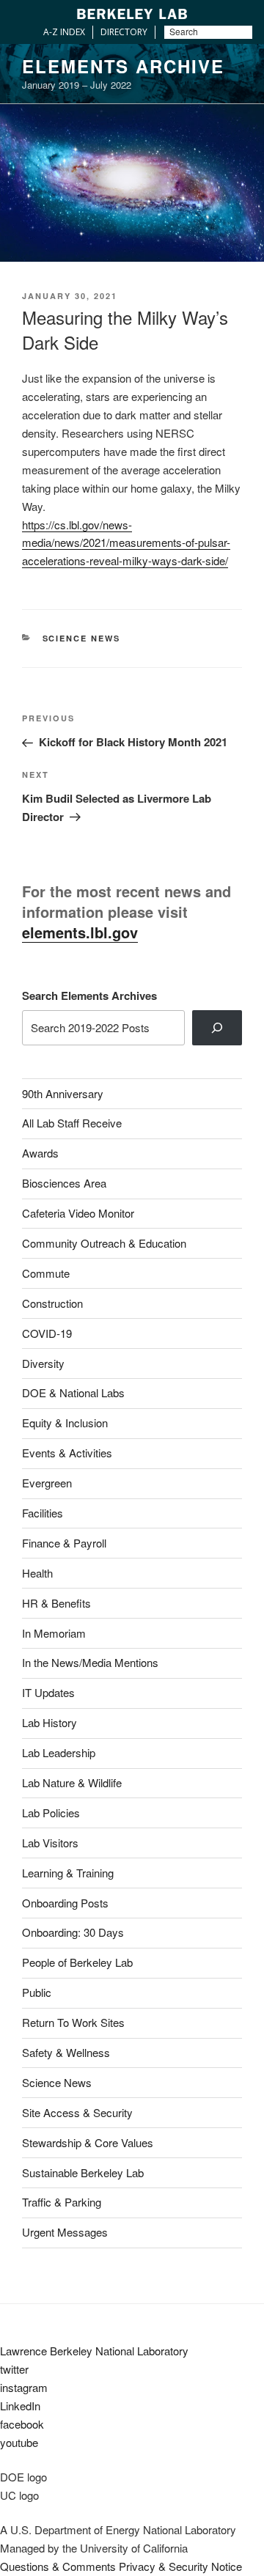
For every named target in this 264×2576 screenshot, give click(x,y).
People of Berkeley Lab (77, 1962)
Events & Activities (67, 1453)
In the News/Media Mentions (90, 1662)
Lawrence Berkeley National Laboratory (94, 2351)
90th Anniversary (63, 1093)
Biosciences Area (64, 1183)
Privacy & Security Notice (180, 2566)
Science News (82, 638)
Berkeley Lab (132, 14)
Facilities (43, 1513)
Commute (46, 1273)
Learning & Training (68, 1873)
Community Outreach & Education (104, 1243)
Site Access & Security (77, 2112)
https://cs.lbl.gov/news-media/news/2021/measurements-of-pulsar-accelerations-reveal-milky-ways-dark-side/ (126, 543)
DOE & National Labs (73, 1392)
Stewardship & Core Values (88, 2142)
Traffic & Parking (62, 2202)
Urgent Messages (65, 2232)
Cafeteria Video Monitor (78, 1213)
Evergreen (47, 1483)
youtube (19, 2442)
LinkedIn (20, 2406)
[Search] (217, 1028)
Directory (124, 32)
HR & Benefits (56, 1603)
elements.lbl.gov (80, 932)
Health (37, 1573)
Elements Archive (123, 66)
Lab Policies (51, 1813)
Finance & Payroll (64, 1543)
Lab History (49, 1722)
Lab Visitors (50, 1843)
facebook (22, 2424)
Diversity (43, 1363)
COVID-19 (47, 1333)
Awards (40, 1153)
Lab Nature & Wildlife (72, 1782)
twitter (14, 2369)
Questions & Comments (58, 2566)
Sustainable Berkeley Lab (83, 2172)
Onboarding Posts (65, 1903)
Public (37, 1992)
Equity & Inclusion (65, 1423)
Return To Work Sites (73, 2022)
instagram (24, 2387)
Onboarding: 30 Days (73, 1932)
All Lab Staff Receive (72, 1123)
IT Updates (48, 1692)
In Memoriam (54, 1633)
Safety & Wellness (66, 2052)
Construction (52, 1303)
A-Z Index (64, 32)
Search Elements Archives (89, 996)
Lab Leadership (59, 1752)
